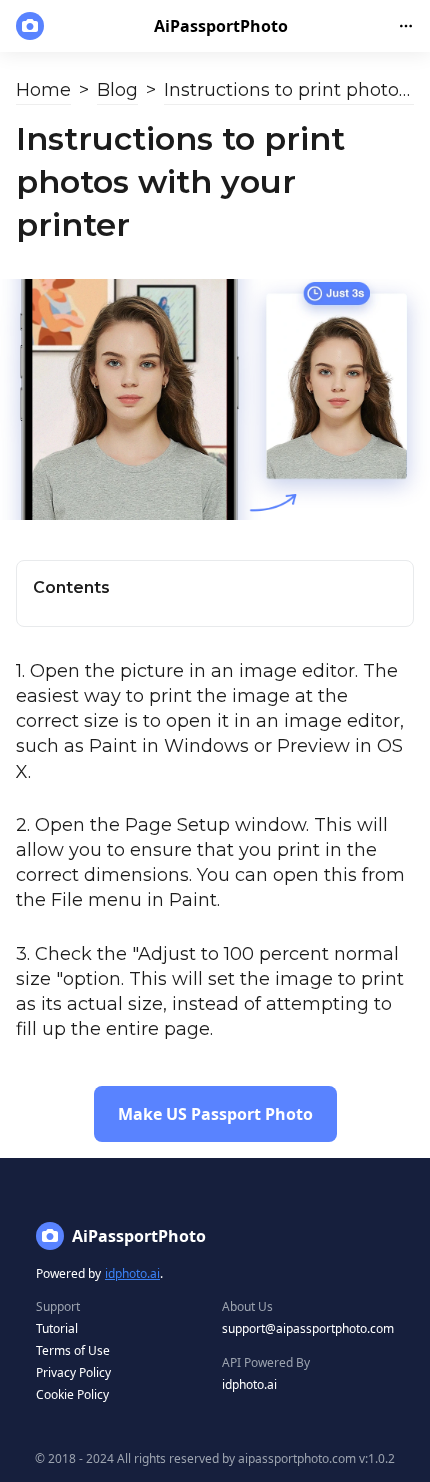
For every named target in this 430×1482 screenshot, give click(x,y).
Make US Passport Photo (215, 1114)
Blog (117, 90)
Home (43, 90)
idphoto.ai (132, 1273)
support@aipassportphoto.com (308, 1328)
